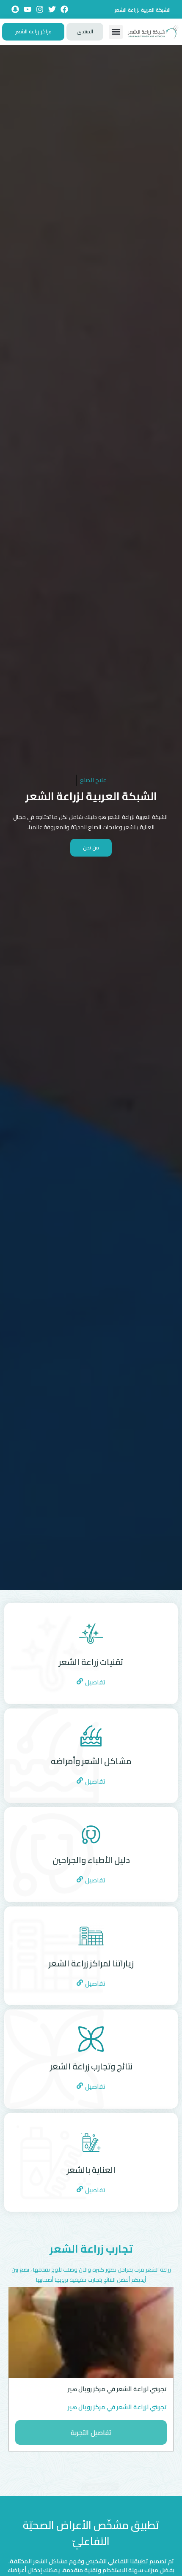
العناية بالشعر (91, 2170)
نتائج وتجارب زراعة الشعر (91, 2066)
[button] (116, 32)
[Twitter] (52, 9)
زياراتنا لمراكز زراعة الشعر (91, 1963)
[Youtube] (28, 9)
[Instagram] (40, 9)
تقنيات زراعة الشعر (91, 1662)
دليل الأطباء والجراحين (91, 1860)
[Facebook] (64, 9)
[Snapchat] (15, 9)
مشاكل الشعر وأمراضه (91, 1761)
